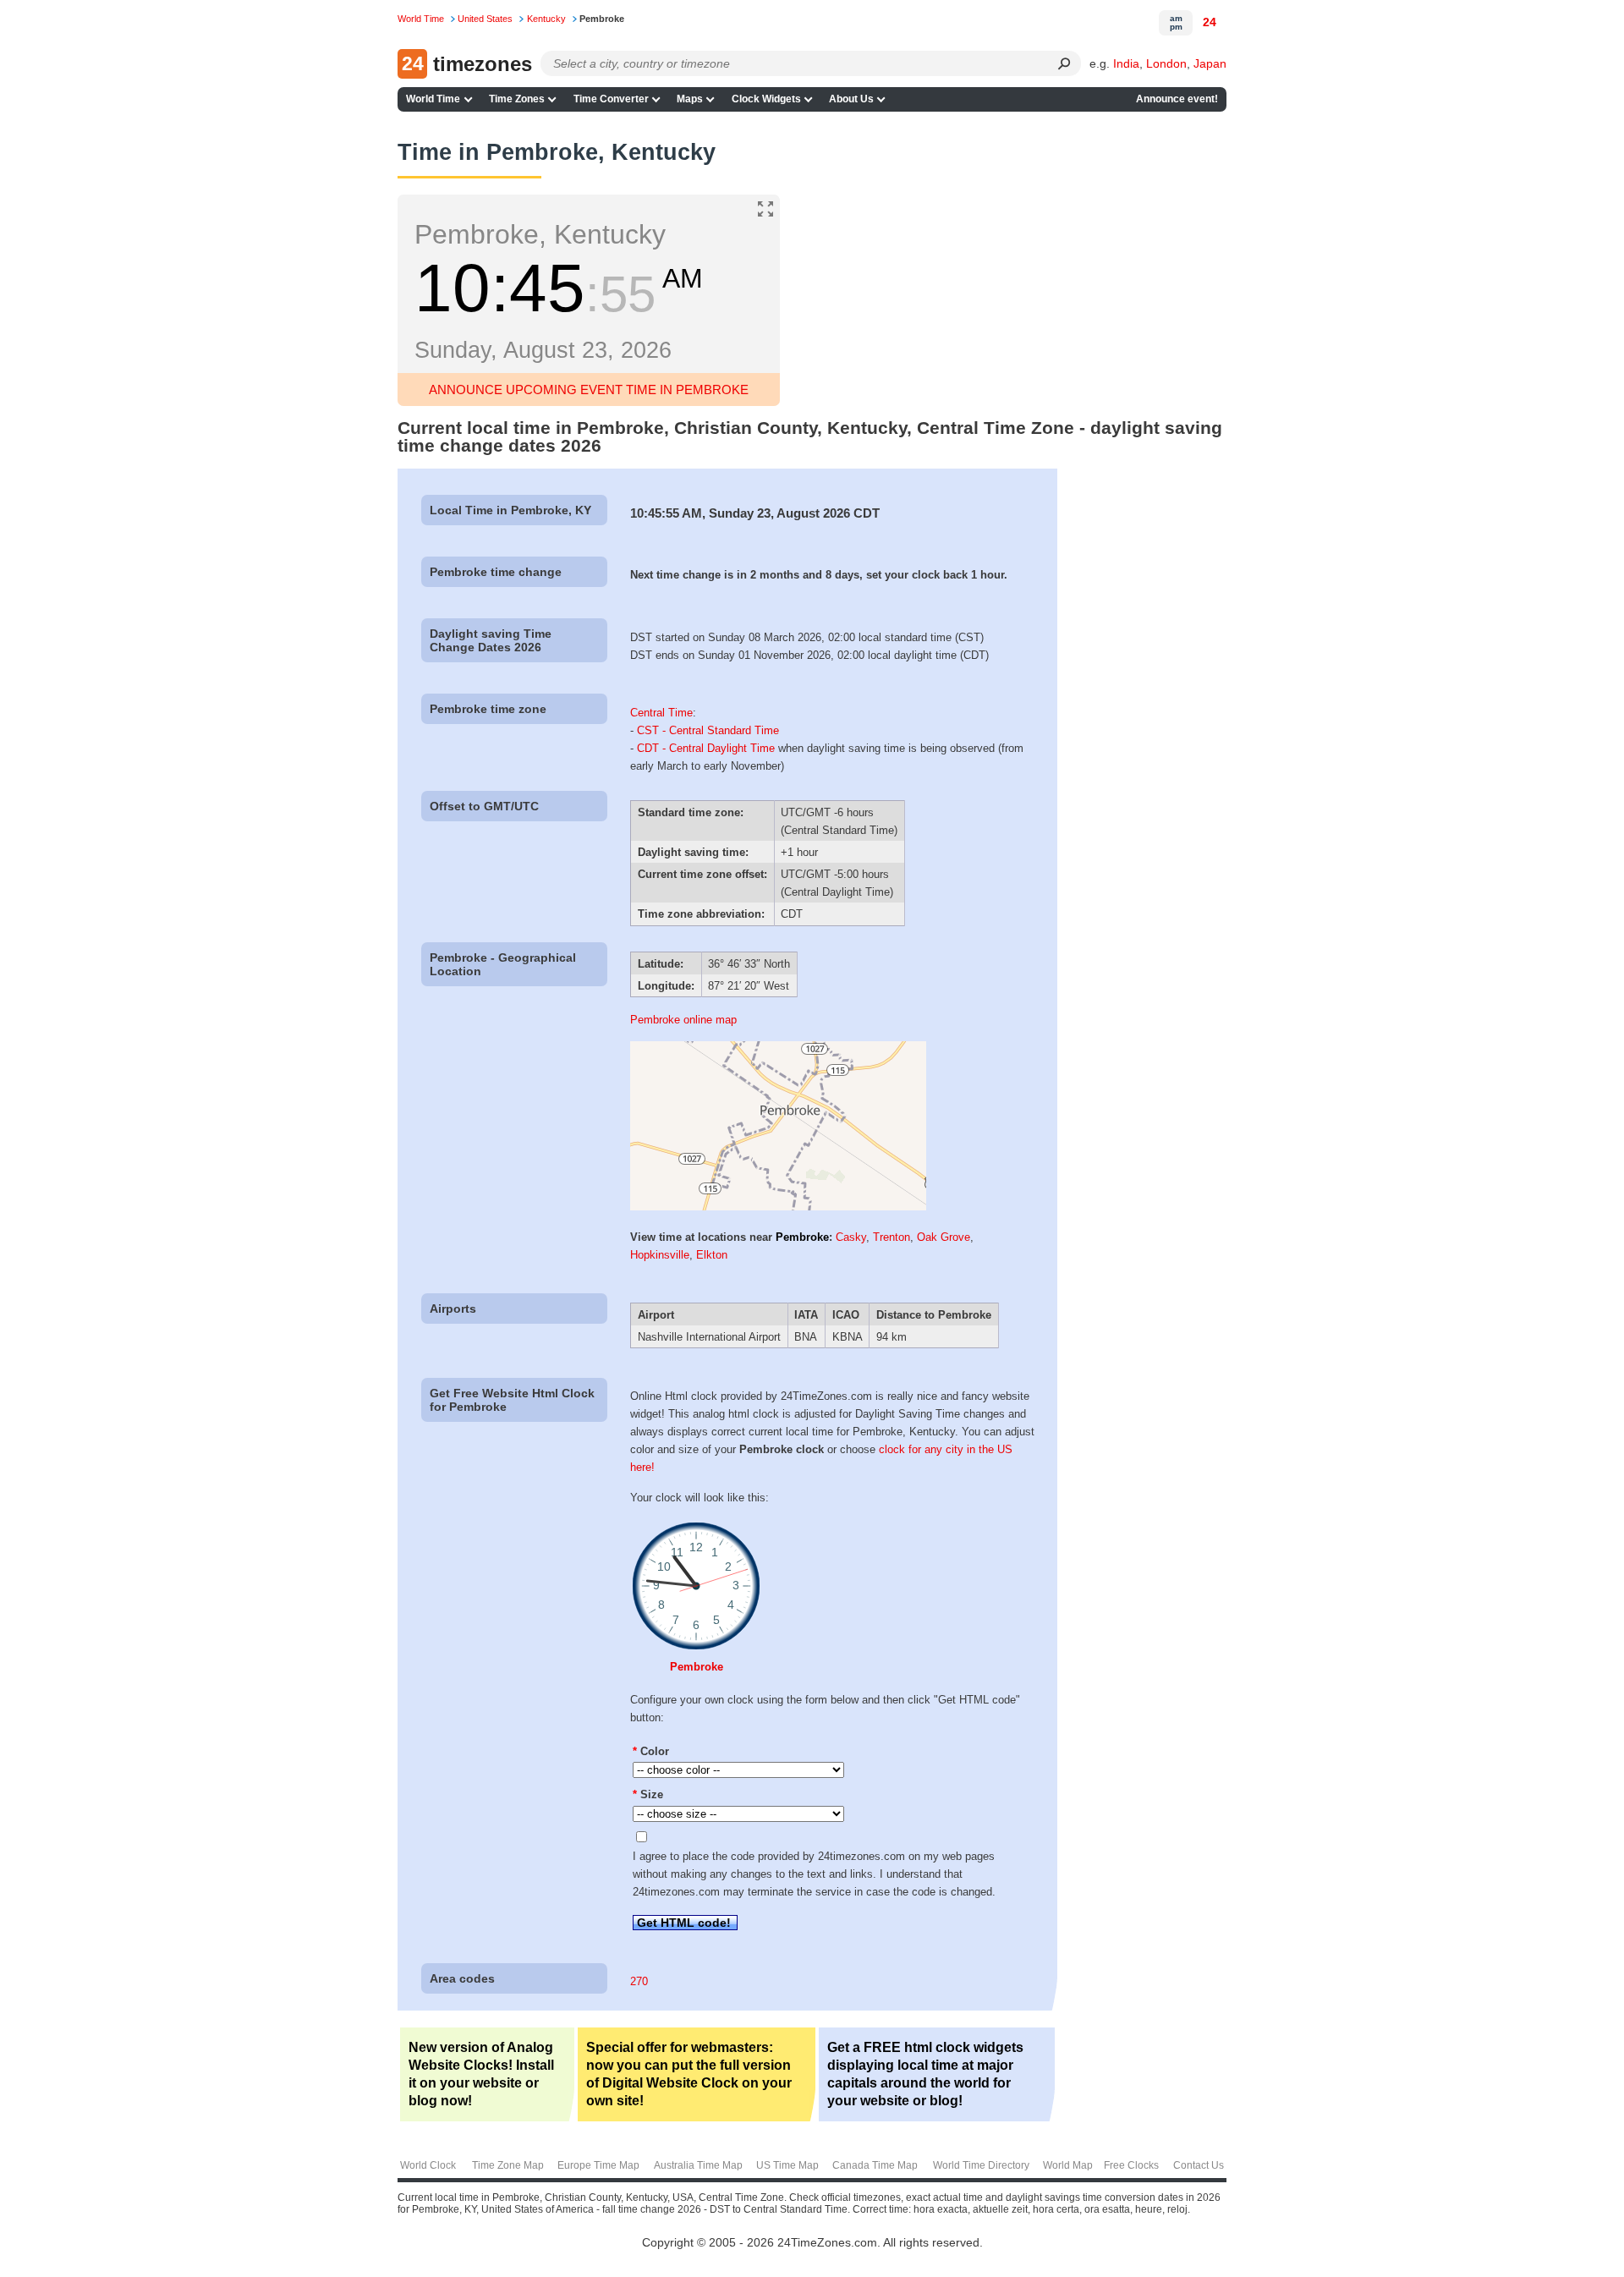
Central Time (661, 713)
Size (648, 1794)
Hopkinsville (660, 1255)
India (1126, 63)
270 (639, 1981)
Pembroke (802, 1237)
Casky (851, 1237)
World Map (1068, 2165)
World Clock (428, 2165)
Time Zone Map (508, 2165)
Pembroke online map (683, 1020)
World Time (433, 99)
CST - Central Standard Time (708, 730)
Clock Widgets (766, 99)
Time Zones (517, 99)
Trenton (892, 1237)
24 (1210, 22)
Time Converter (611, 99)
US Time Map (787, 2165)
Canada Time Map (875, 2165)
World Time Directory (981, 2165)
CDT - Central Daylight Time (706, 748)
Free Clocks (1131, 2165)
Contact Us (1199, 2165)
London (1166, 63)
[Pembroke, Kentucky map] (778, 1207)
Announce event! (1177, 99)
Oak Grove (944, 1237)
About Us (851, 99)
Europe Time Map (598, 2165)
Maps (690, 99)
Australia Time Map (698, 2165)
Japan (1210, 63)
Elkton (712, 1255)
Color (651, 1751)
